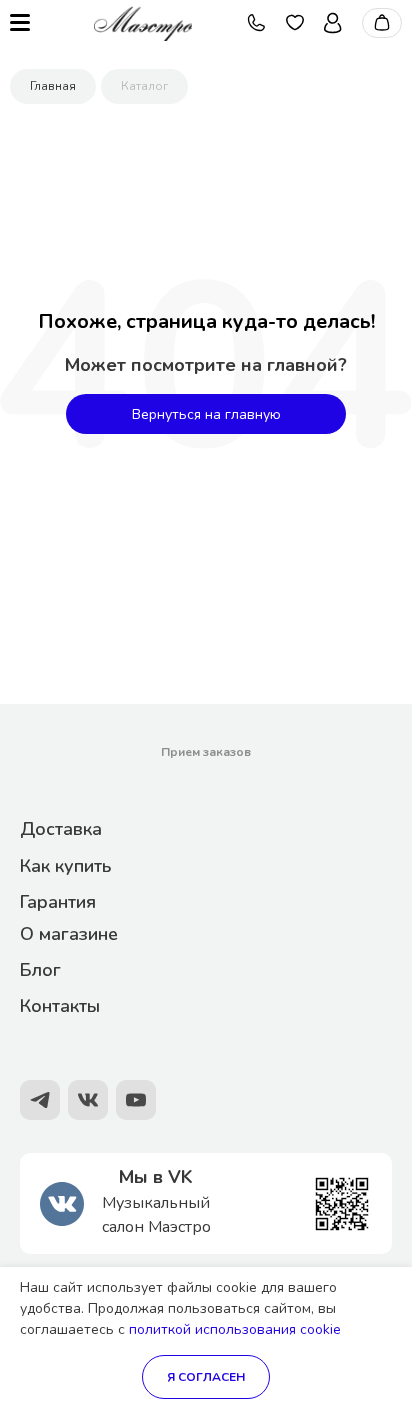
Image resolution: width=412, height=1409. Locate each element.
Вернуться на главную (206, 414)
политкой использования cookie (235, 1329)
